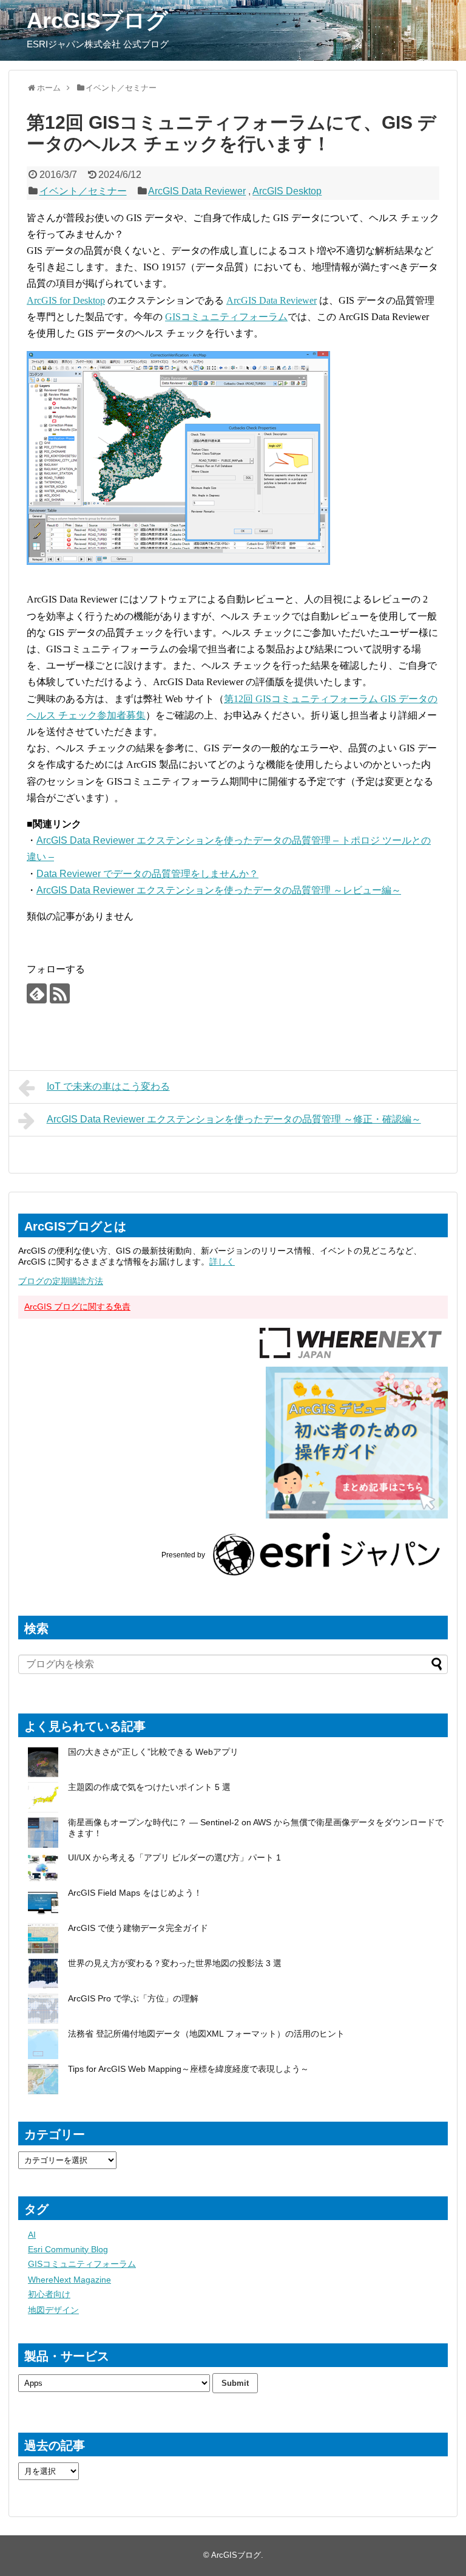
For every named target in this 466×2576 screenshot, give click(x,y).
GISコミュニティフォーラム (226, 317)
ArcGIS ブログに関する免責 (77, 1307)
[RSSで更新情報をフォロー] (60, 993)
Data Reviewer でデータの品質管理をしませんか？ (147, 874)
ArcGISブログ (97, 20)
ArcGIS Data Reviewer (197, 191)
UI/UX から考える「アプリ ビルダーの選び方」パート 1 (174, 1857)
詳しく (222, 1262)
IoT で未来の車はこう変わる (108, 1086)
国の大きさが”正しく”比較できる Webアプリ (153, 1752)
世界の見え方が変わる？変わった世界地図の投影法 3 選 (175, 1963)
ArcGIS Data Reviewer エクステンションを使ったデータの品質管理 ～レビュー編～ (219, 890)
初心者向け (49, 2294)
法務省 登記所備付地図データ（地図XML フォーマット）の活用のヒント (206, 2034)
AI (32, 2235)
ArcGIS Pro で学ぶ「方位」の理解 (133, 1998)
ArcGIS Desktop (287, 191)
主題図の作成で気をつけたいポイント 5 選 (149, 1787)
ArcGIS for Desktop (66, 300)
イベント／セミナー (83, 191)
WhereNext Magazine (69, 2280)
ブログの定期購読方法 (61, 1281)
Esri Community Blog (68, 2249)
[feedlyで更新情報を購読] (37, 993)
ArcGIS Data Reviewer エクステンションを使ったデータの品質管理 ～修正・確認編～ (234, 1119)
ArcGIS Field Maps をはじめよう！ (135, 1893)
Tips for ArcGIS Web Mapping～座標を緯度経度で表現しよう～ (188, 2069)
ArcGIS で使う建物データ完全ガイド (138, 1928)
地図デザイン (53, 2310)
